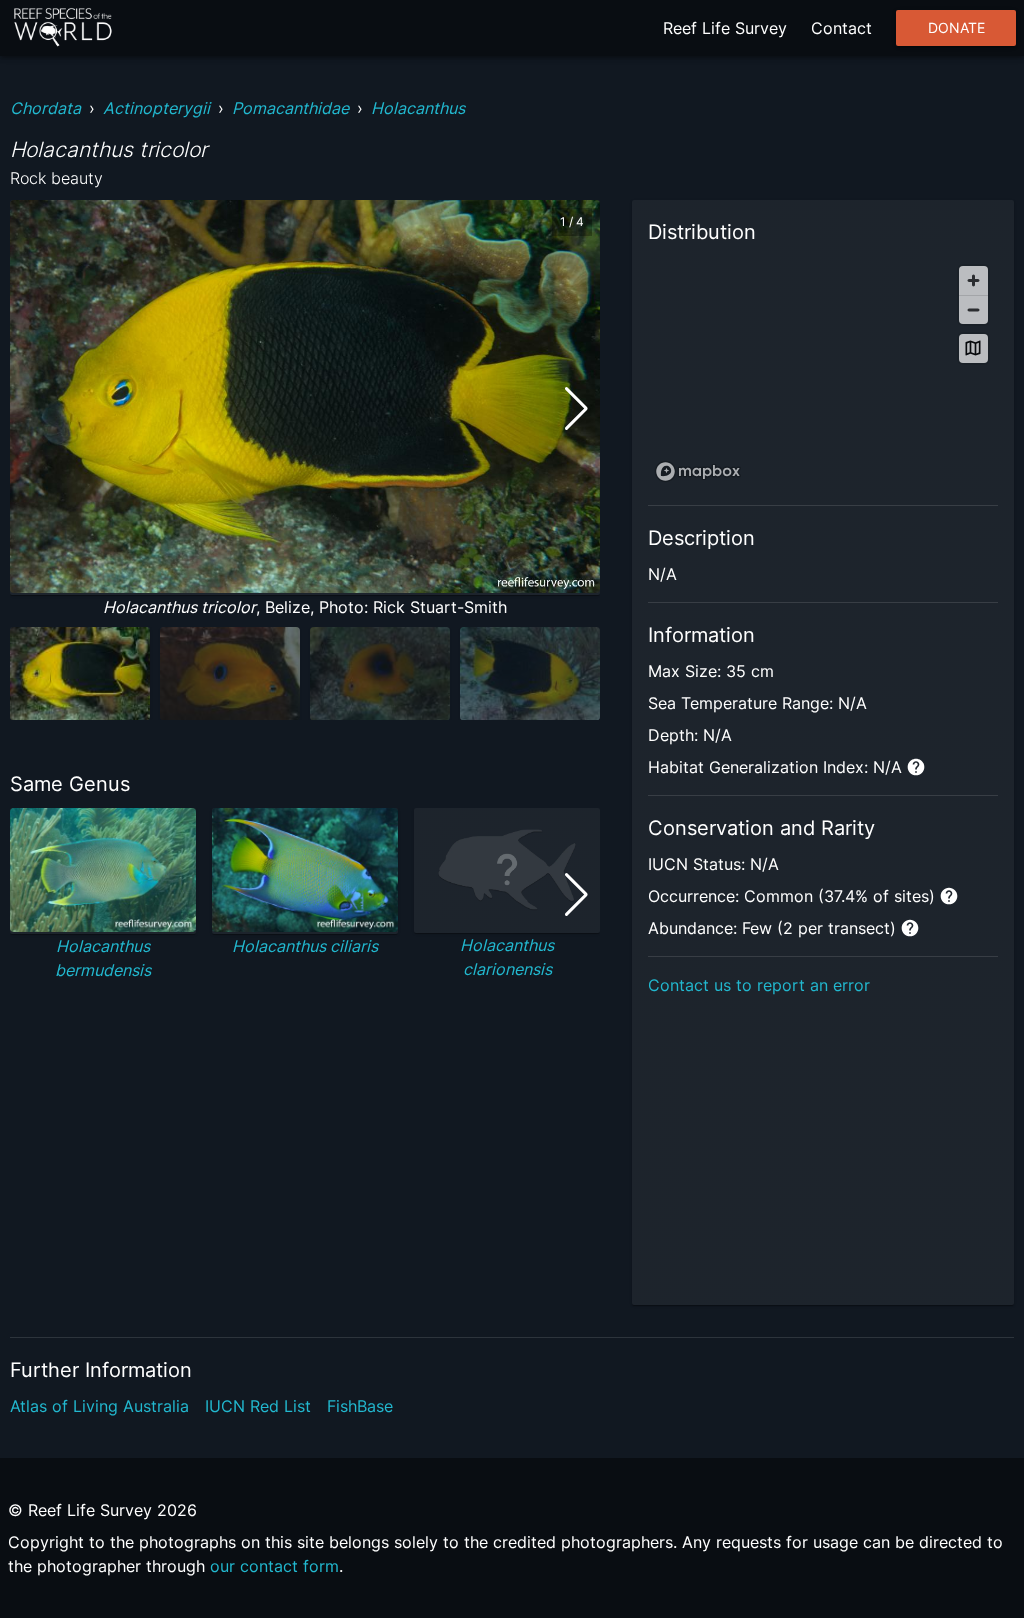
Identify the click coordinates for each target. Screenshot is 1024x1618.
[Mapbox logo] (698, 471)
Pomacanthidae (290, 108)
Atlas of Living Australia (99, 1406)
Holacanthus (418, 108)
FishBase (360, 1406)
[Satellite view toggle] (973, 348)
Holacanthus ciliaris (305, 946)
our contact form (274, 1566)
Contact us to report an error (759, 985)
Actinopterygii (156, 108)
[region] (823, 372)
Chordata (45, 108)
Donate (956, 28)
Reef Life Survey (725, 28)
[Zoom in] (973, 280)
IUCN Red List (258, 1406)
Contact (841, 28)
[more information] (916, 767)
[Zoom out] (973, 309)
